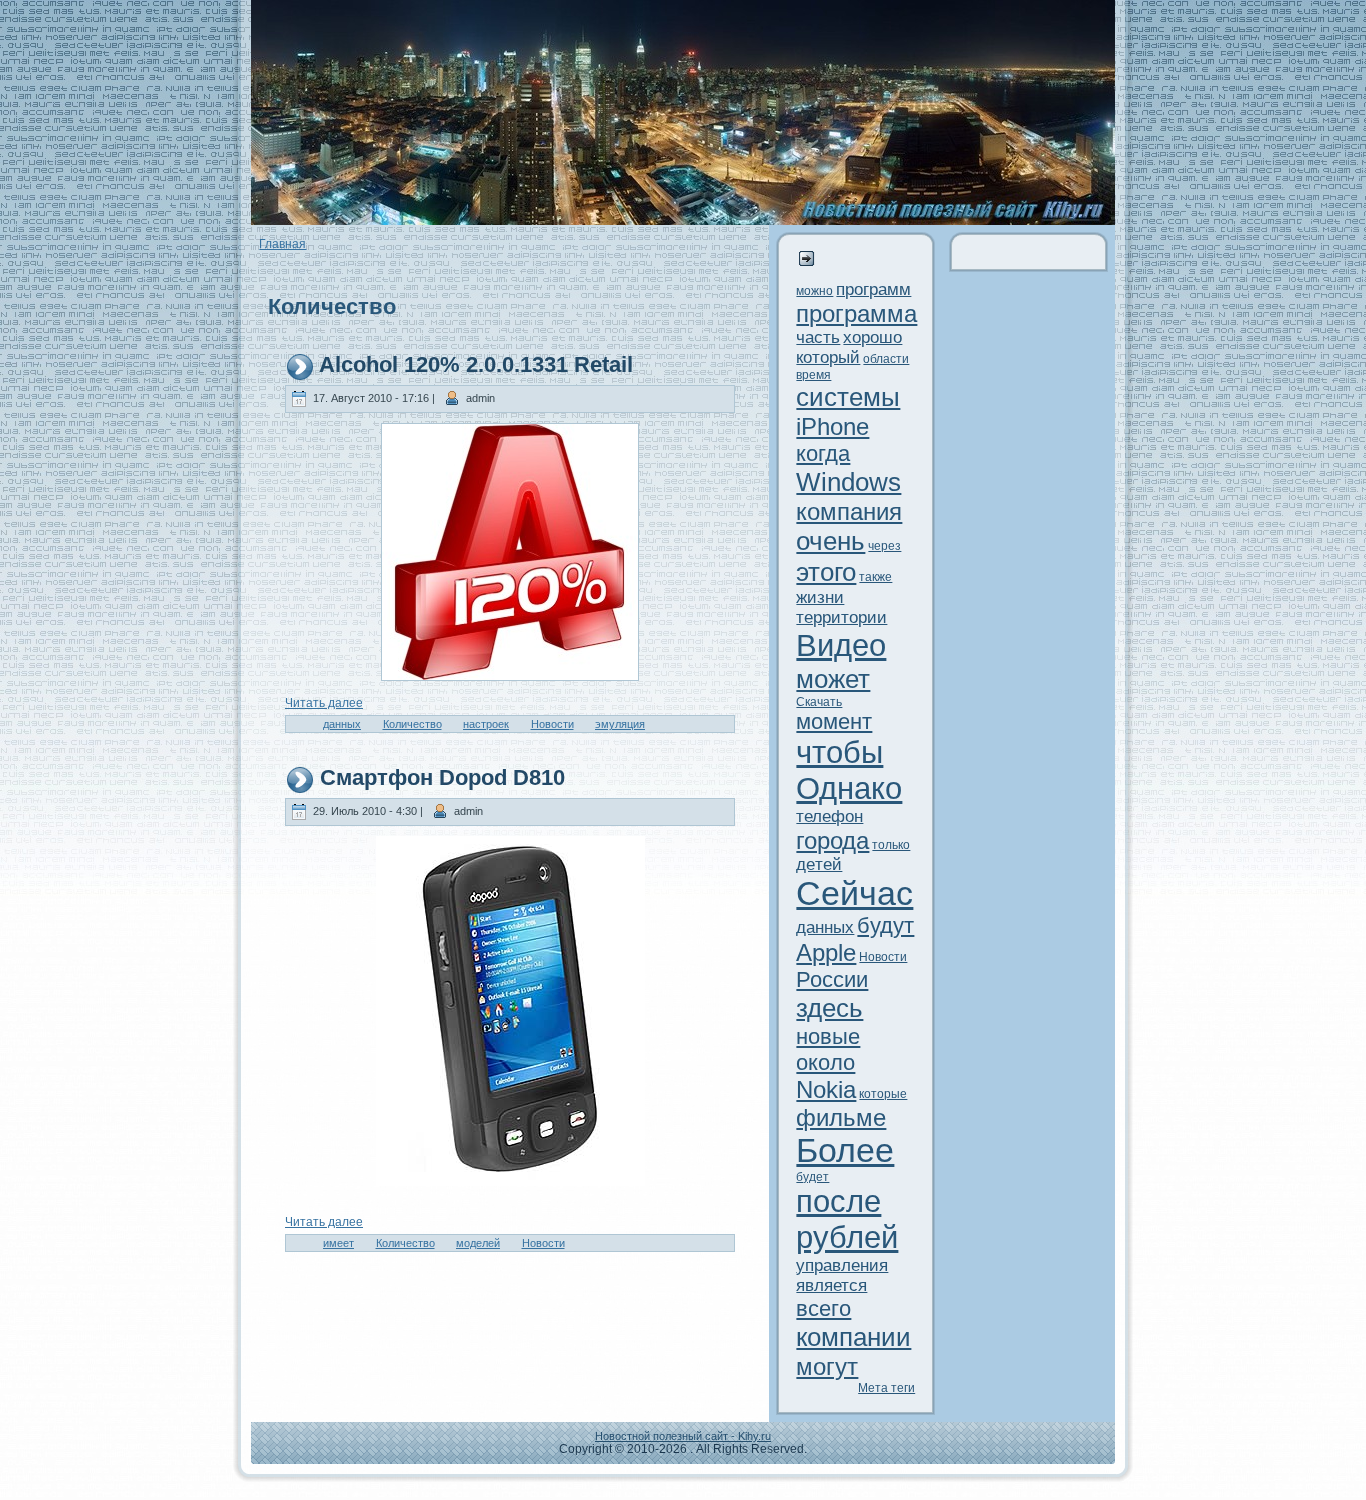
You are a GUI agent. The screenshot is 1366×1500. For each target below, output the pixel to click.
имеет (338, 1243)
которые (883, 1094)
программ (873, 289)
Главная (282, 244)
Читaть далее (324, 703)
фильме (841, 1117)
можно (814, 291)
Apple (826, 952)
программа (856, 313)
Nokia (826, 1089)
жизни (820, 597)
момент (834, 721)
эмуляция (620, 724)
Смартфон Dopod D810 (442, 777)
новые (828, 1036)
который (828, 357)
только (891, 845)
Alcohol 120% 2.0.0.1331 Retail (476, 364)
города (832, 840)
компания (849, 511)
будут (885, 925)
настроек (486, 724)
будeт (812, 1177)
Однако (849, 788)
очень (830, 541)
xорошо (872, 337)
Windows (848, 482)
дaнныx (342, 724)
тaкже (875, 577)
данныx (825, 927)
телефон (829, 816)
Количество (412, 724)
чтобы (839, 752)
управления (842, 1265)
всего (823, 1308)
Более (845, 1150)
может (833, 679)
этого (826, 572)
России (832, 979)
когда (823, 453)
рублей (847, 1237)
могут (827, 1366)
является (831, 1285)
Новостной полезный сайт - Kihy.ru (683, 1436)
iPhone (832, 426)
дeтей (819, 864)
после (838, 1201)
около (825, 1062)
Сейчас (854, 893)
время (813, 375)
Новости (552, 724)
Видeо (841, 645)
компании (853, 1337)
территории (841, 617)
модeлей (478, 1243)
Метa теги (886, 1388)
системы (848, 397)
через (884, 546)
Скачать (819, 702)
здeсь (829, 1008)
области (886, 359)
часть (818, 337)
